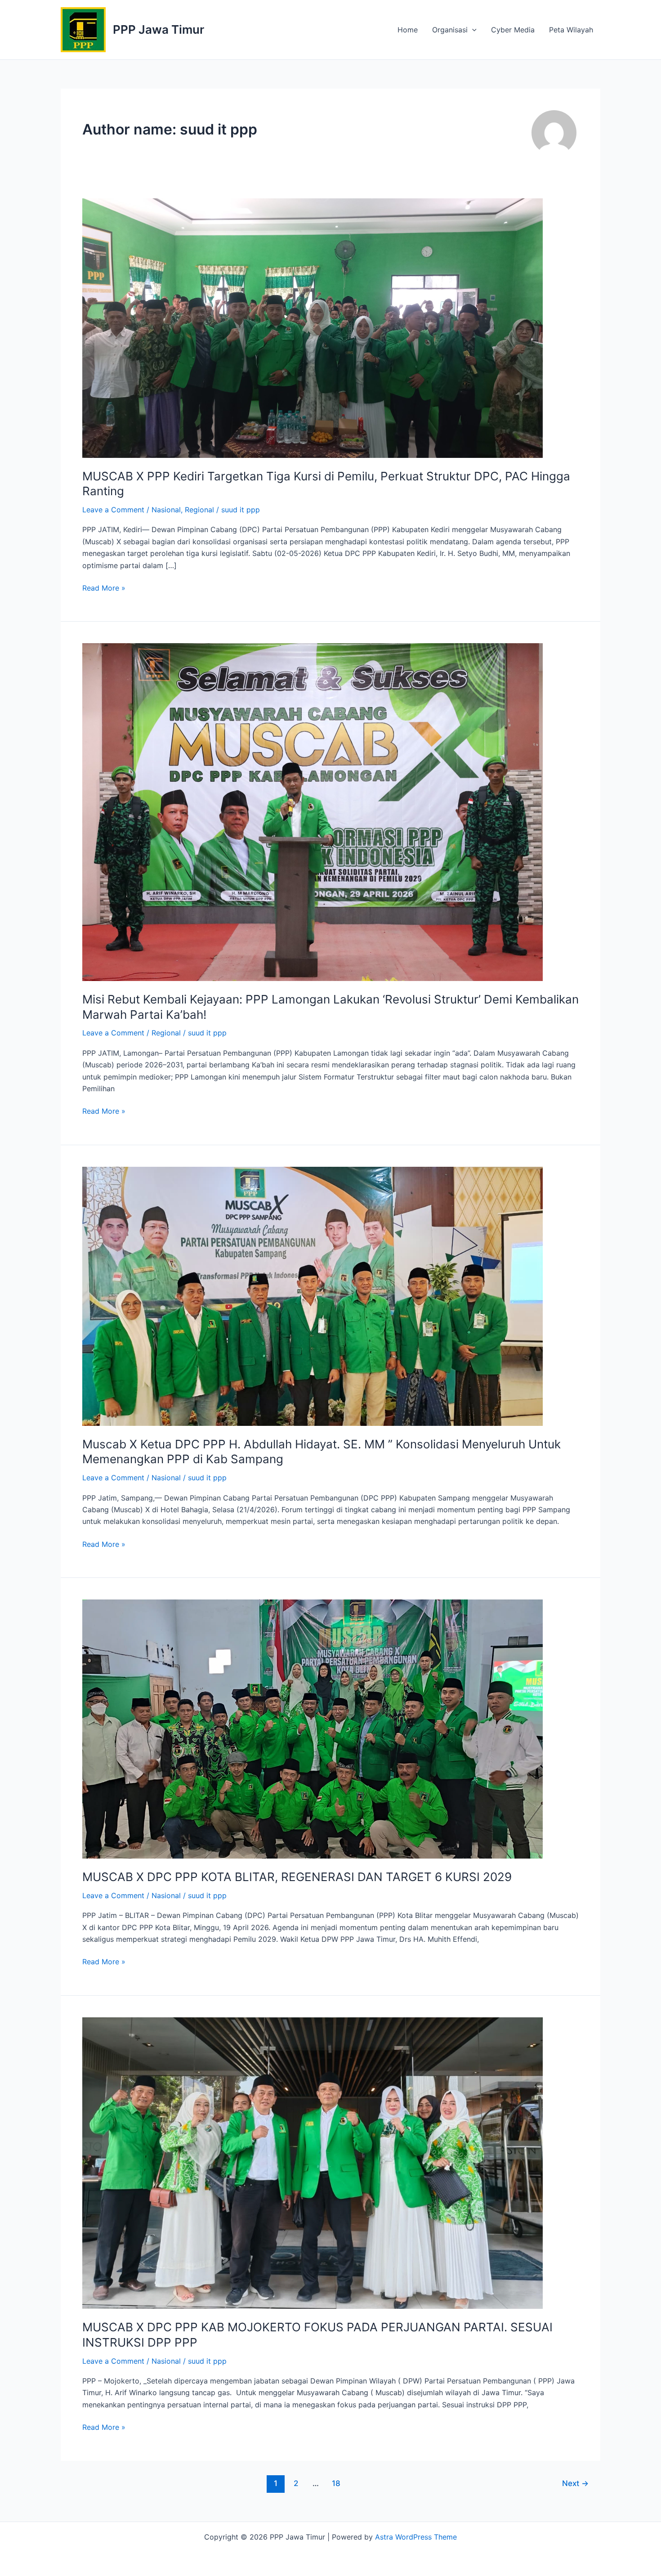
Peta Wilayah (571, 30)
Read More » (104, 587)
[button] (472, 30)
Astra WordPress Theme (416, 2537)
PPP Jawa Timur (159, 29)
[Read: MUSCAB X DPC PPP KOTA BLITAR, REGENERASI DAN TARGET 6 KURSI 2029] (313, 1728)
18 (336, 2483)
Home (408, 30)
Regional (199, 510)
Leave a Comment (113, 510)
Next (575, 2483)
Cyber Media (513, 30)
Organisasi (450, 30)
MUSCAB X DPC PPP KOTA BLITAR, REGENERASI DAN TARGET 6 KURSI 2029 (297, 1877)
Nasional (166, 510)
